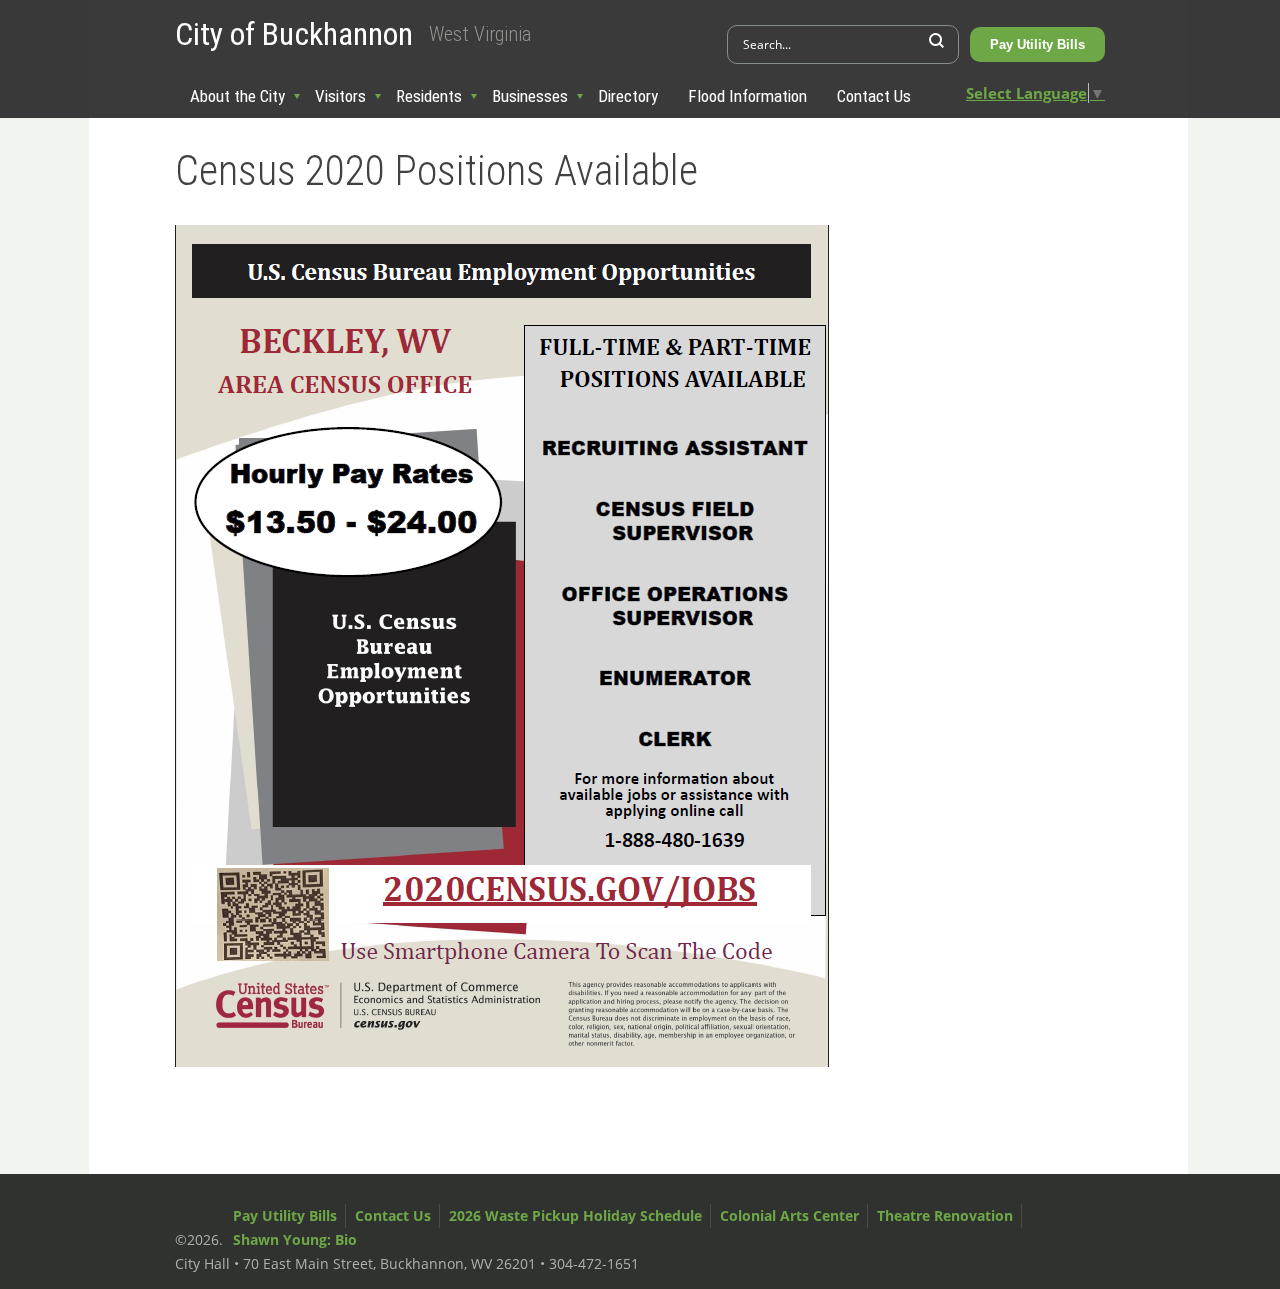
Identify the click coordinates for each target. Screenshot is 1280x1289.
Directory (628, 96)
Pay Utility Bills (1037, 44)
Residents (429, 96)
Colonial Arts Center (789, 1215)
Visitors (340, 96)
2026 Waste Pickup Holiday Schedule (575, 1215)
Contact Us (874, 96)
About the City (237, 96)
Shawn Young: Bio (295, 1239)
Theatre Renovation (945, 1215)
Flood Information (747, 96)
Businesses (530, 96)
